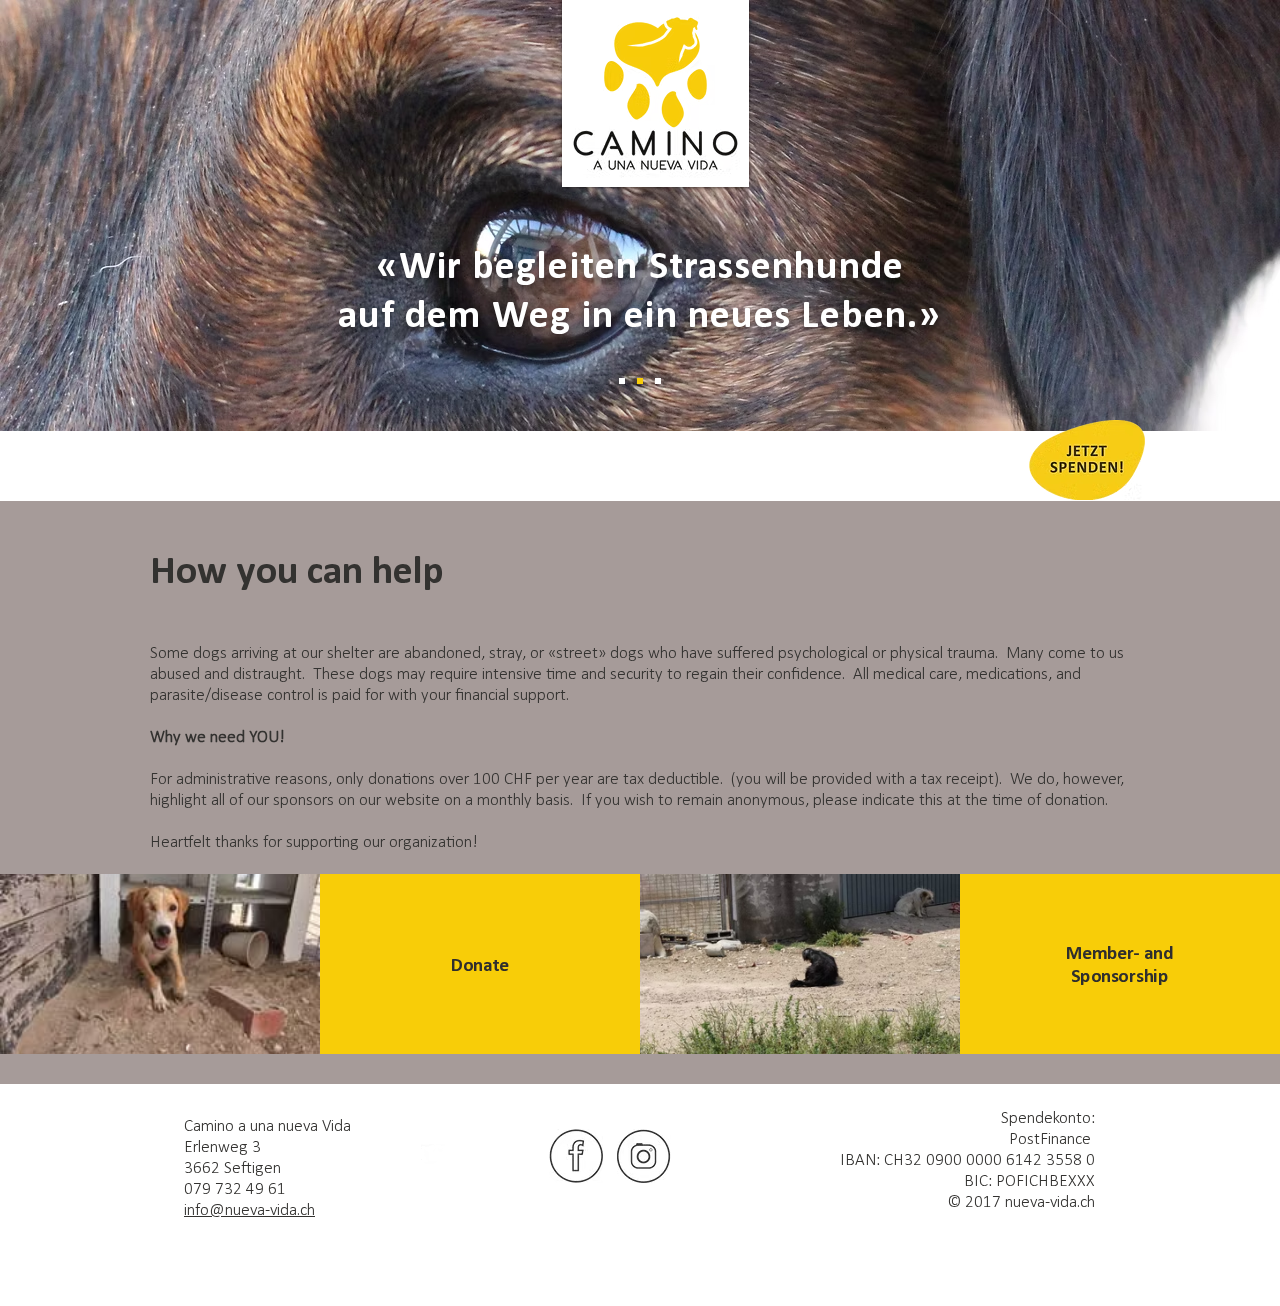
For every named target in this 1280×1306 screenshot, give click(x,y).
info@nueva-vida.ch (249, 1210)
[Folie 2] (640, 381)
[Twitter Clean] (433, 1156)
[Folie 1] (622, 381)
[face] (576, 1156)
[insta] (644, 1156)
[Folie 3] (658, 381)
